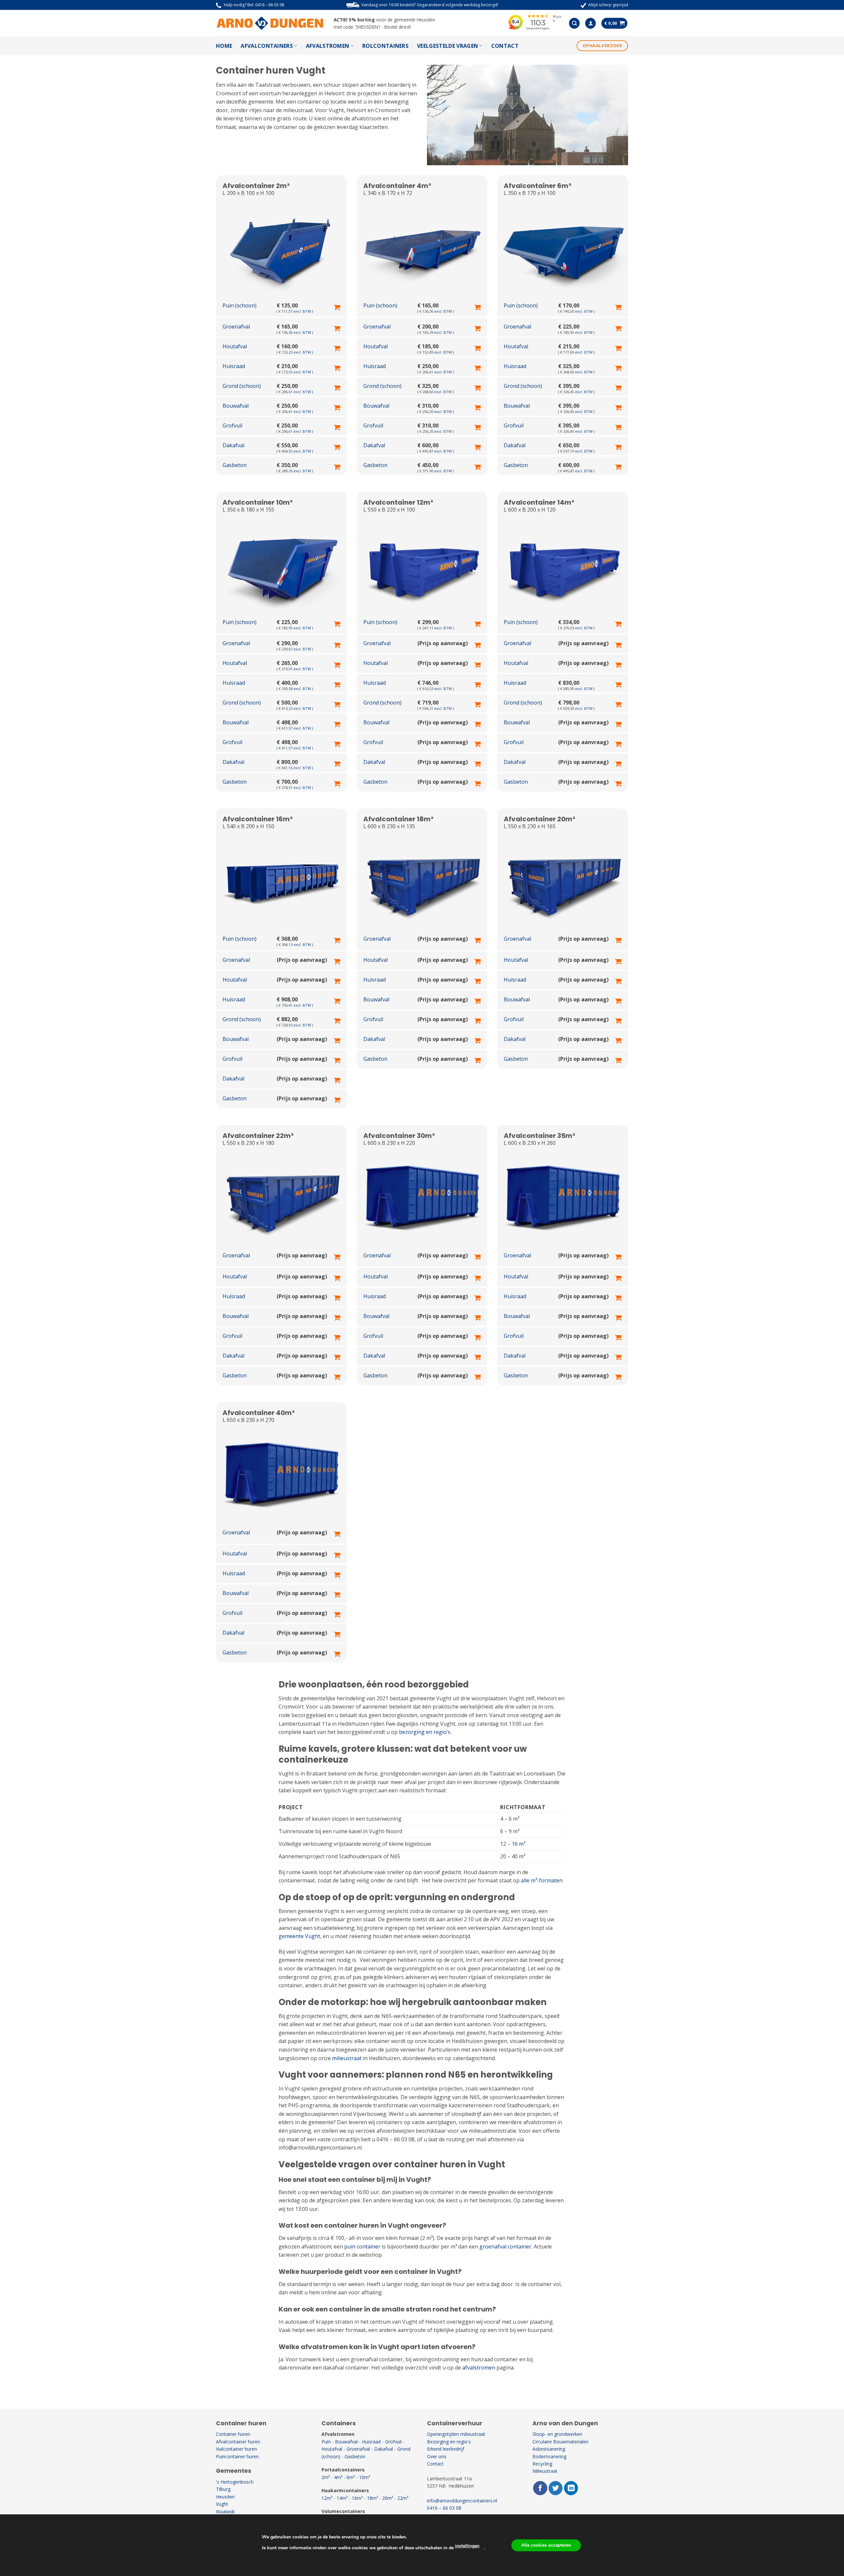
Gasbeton (355, 2456)
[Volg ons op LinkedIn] (571, 2488)
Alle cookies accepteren (546, 2545)
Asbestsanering (549, 2449)
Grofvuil (393, 2442)
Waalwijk (225, 2512)
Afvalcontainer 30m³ (399, 1136)
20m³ (388, 2498)
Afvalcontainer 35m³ (540, 1136)
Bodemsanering (549, 2456)
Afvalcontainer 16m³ (258, 819)
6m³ (351, 2477)
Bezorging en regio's (449, 2442)
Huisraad (371, 2442)
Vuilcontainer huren (236, 2449)
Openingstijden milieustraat (456, 2434)
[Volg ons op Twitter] (556, 2488)
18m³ (372, 2498)
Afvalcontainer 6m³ (538, 186)
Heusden (225, 2497)
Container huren (233, 2434)
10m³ (364, 2477)
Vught (222, 2504)
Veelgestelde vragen (448, 46)
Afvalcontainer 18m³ (398, 819)
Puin (326, 2442)
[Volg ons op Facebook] (540, 2488)
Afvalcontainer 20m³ (540, 819)
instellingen (467, 2546)
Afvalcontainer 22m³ (258, 1136)
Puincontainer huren (237, 2456)
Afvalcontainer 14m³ (539, 502)
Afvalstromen (328, 46)
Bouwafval (346, 2442)
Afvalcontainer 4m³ (397, 186)
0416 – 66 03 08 (270, 5)
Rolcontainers (385, 46)
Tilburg (223, 2489)
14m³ (342, 2498)
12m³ (327, 2498)
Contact (505, 46)
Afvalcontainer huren (238, 2442)
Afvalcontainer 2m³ (256, 186)
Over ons (437, 2456)
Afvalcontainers (267, 46)
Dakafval (384, 2449)
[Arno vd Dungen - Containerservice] (270, 23)
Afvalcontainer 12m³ (398, 502)
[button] (590, 23)
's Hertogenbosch (235, 2482)
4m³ (338, 2477)
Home (224, 46)
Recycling (542, 2464)
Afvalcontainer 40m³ (259, 1413)
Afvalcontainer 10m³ (258, 502)
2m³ (326, 2477)
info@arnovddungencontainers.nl (462, 2501)
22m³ (403, 2498)
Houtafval (332, 2449)
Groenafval (358, 2449)
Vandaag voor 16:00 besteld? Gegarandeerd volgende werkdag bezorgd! (430, 5)
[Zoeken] (574, 23)
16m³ (357, 2498)
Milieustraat (545, 2471)
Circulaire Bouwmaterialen (560, 2442)
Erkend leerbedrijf (446, 2449)
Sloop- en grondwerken (557, 2434)
